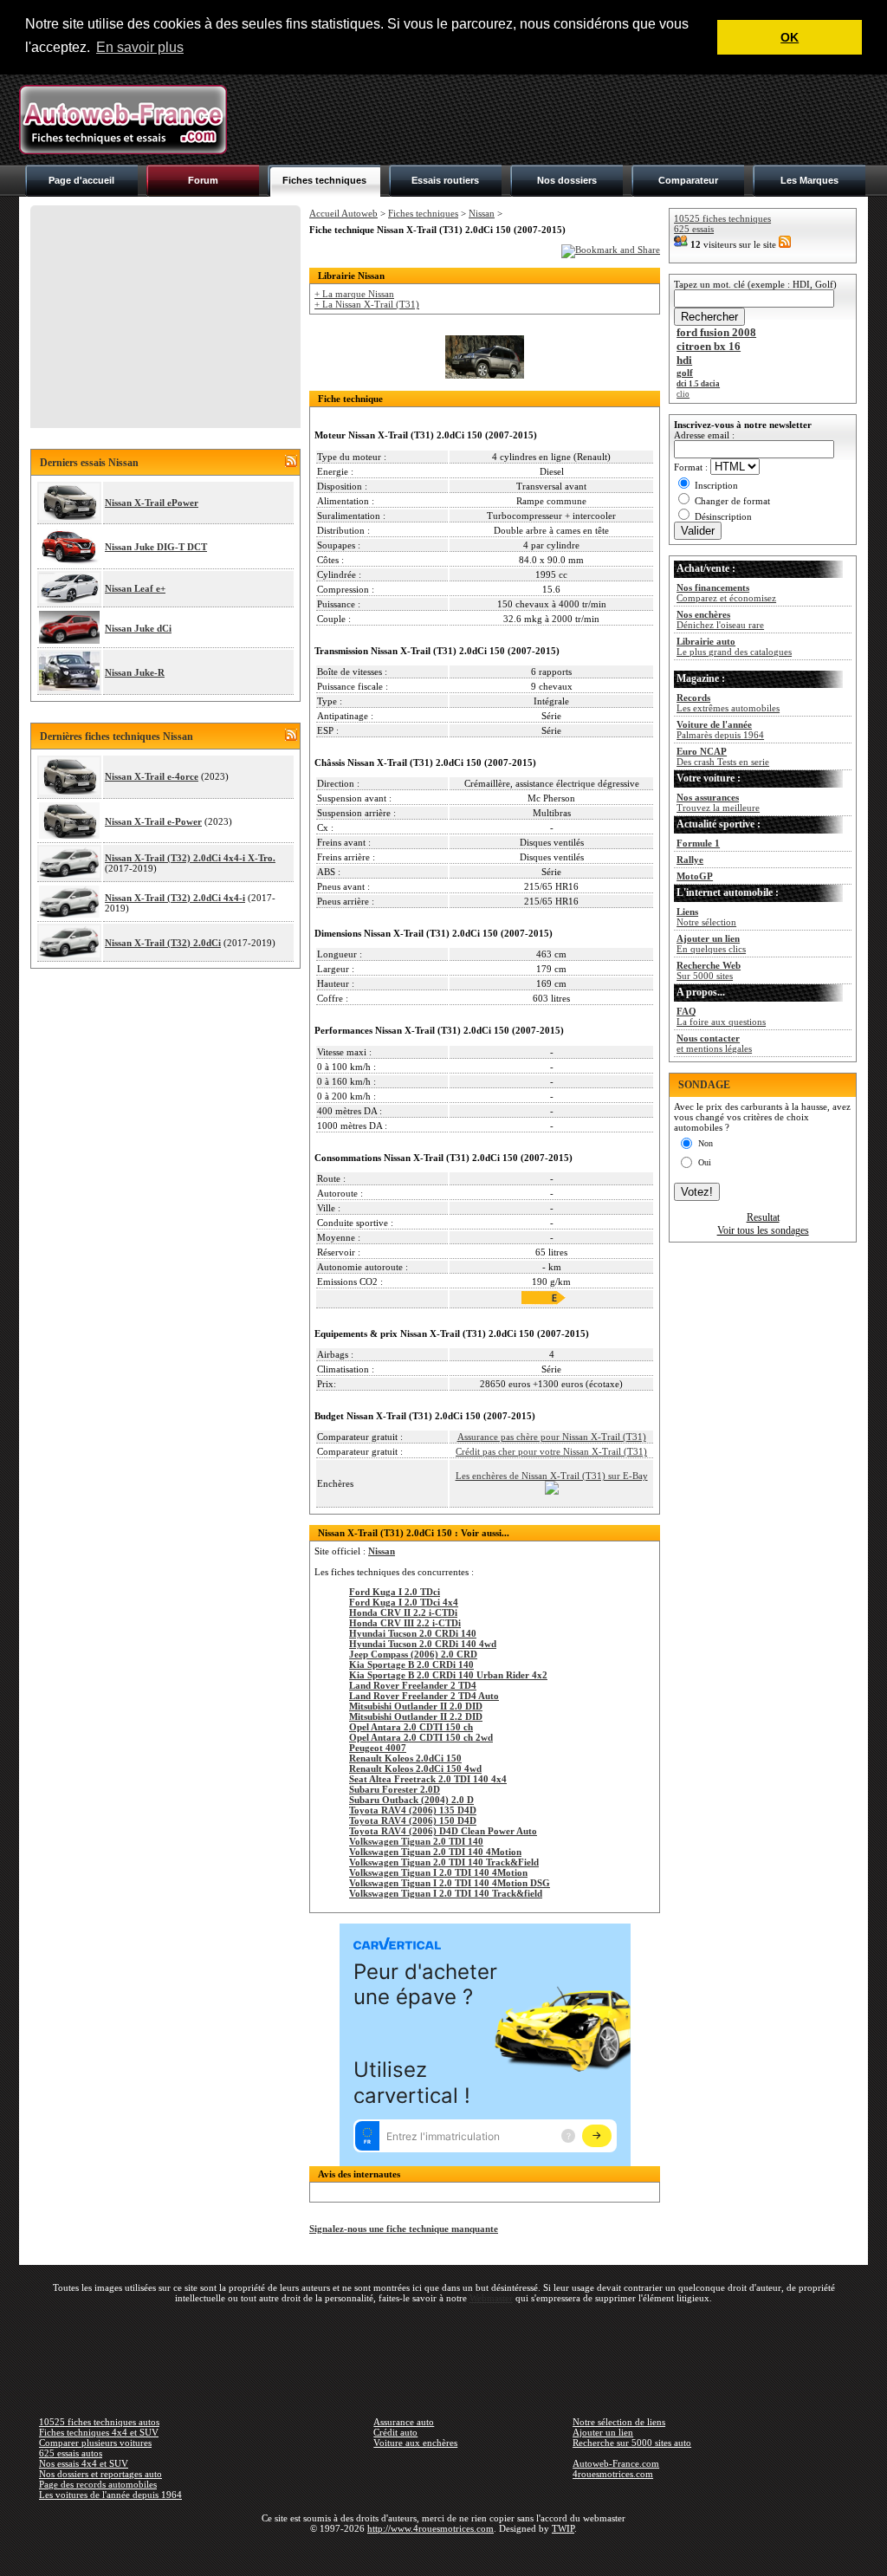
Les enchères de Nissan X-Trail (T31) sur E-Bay (552, 1476)
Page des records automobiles (98, 2484)
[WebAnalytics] (443, 2553)
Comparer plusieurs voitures (95, 2443)
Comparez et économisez (726, 593)
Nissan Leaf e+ (135, 588)
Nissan (482, 213)
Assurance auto (404, 2422)
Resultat (763, 1217)
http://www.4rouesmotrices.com (431, 2528)
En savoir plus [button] (140, 47)
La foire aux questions (721, 1016)
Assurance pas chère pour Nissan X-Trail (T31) (552, 1437)
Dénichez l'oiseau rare (720, 620)
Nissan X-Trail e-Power (153, 821)
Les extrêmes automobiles (728, 703)
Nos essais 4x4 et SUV (84, 2463)
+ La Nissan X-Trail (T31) (367, 304)
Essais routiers (445, 180)
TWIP (563, 2528)
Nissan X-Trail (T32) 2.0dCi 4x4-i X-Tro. (190, 858)
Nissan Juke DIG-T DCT (156, 547)
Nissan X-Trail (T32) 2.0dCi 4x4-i (175, 898)
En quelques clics (711, 944)
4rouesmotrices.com (613, 2474)
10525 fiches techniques (722, 218)
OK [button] (790, 37)
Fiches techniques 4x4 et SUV (99, 2432)
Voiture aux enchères (415, 2443)
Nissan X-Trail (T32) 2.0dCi (163, 943)
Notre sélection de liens (619, 2422)
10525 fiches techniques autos (99, 2422)
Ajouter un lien (603, 2432)
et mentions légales (714, 1043)
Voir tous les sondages (763, 1230)
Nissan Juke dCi (138, 628)
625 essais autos (71, 2453)
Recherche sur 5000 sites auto (632, 2443)
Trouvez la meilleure (718, 802)
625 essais (694, 229)
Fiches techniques (324, 180)
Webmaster (491, 2298)
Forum (203, 180)
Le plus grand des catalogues (734, 646)
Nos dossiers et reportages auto (100, 2474)
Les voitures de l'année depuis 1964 (110, 2495)
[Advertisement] (553, 120)
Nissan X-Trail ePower (152, 503)
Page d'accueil (81, 180)
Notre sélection (706, 917)
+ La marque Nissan (354, 294)
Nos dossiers (567, 180)
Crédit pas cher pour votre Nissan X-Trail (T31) (551, 1451)
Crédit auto (395, 2432)
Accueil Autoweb (343, 213)
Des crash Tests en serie (723, 756)
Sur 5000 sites (709, 970)
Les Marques (809, 180)
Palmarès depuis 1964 (720, 730)
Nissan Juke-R (135, 672)
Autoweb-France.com (616, 2463)
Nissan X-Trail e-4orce (152, 776)
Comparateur (688, 180)
